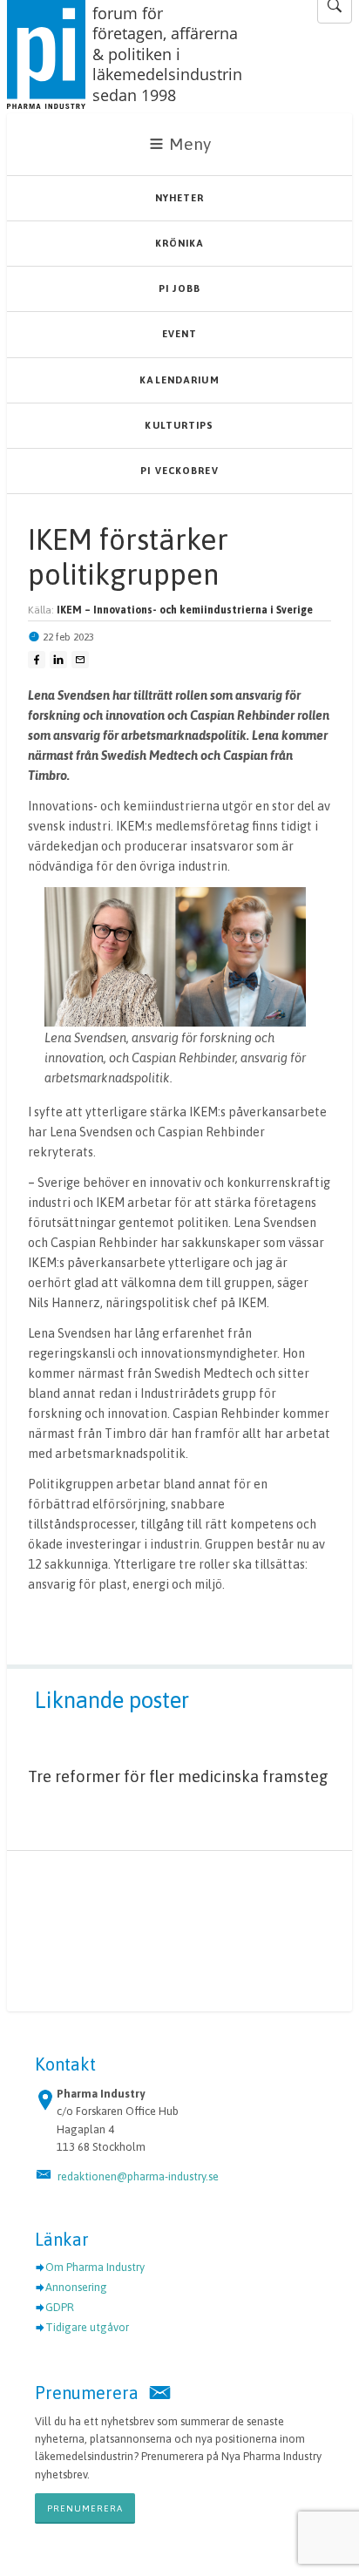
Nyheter (180, 198)
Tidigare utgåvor (87, 2327)
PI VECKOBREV (179, 471)
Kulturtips (179, 425)
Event (180, 334)
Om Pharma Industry (95, 2267)
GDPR (60, 2307)
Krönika (180, 243)
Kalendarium (179, 380)
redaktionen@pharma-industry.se (138, 2176)
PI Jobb (179, 288)
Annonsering (76, 2287)
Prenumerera (85, 2508)
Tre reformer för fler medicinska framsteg (178, 1776)
